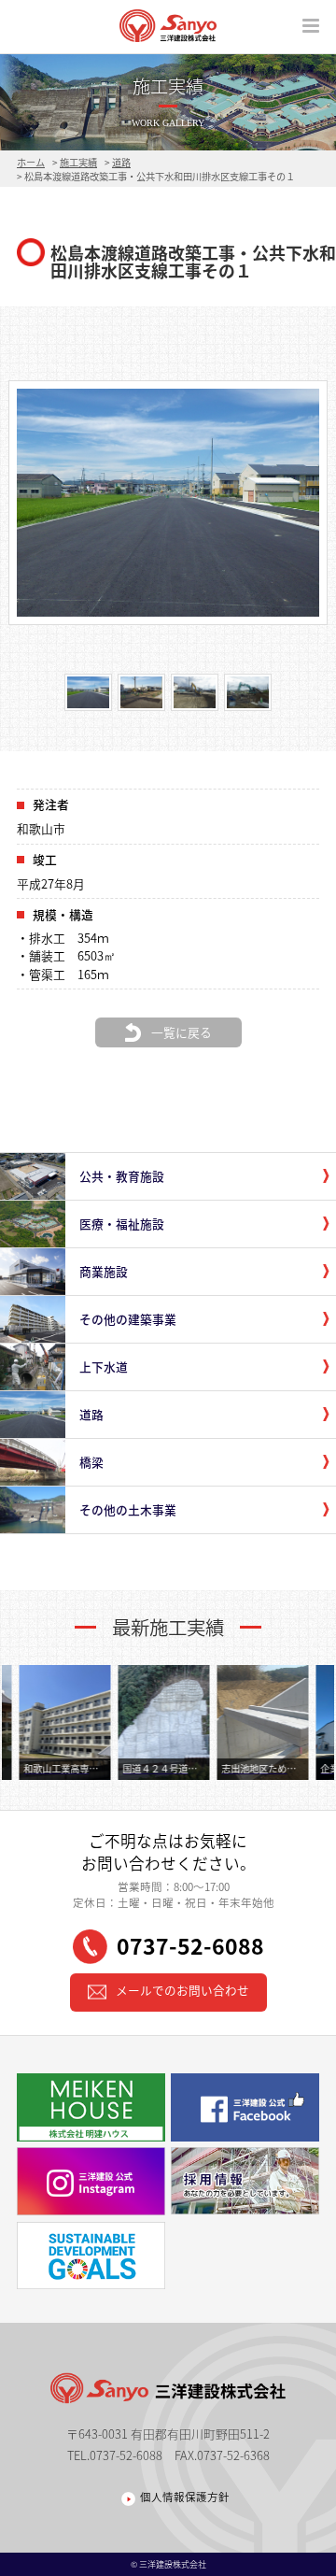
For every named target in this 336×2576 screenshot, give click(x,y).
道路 (121, 162)
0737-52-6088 (190, 1945)
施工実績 (78, 162)
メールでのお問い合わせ (182, 1991)
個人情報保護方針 (185, 2498)
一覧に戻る (182, 1032)
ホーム (31, 162)
